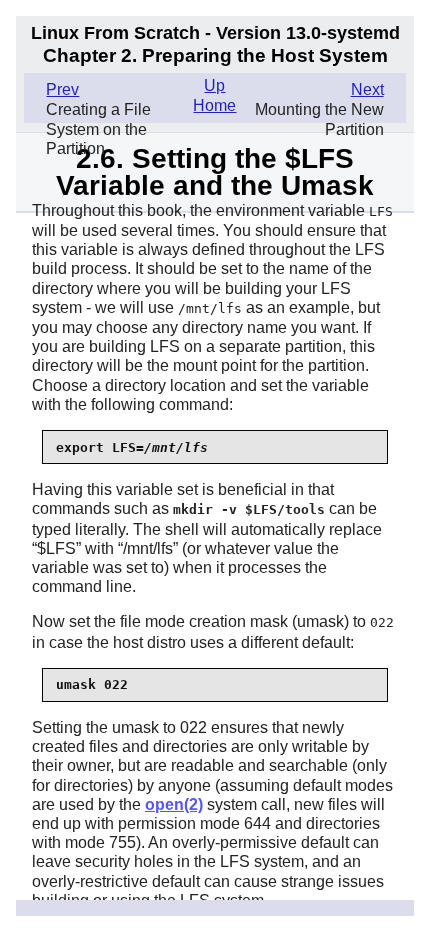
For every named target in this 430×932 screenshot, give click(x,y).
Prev (62, 89)
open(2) (174, 804)
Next (367, 89)
